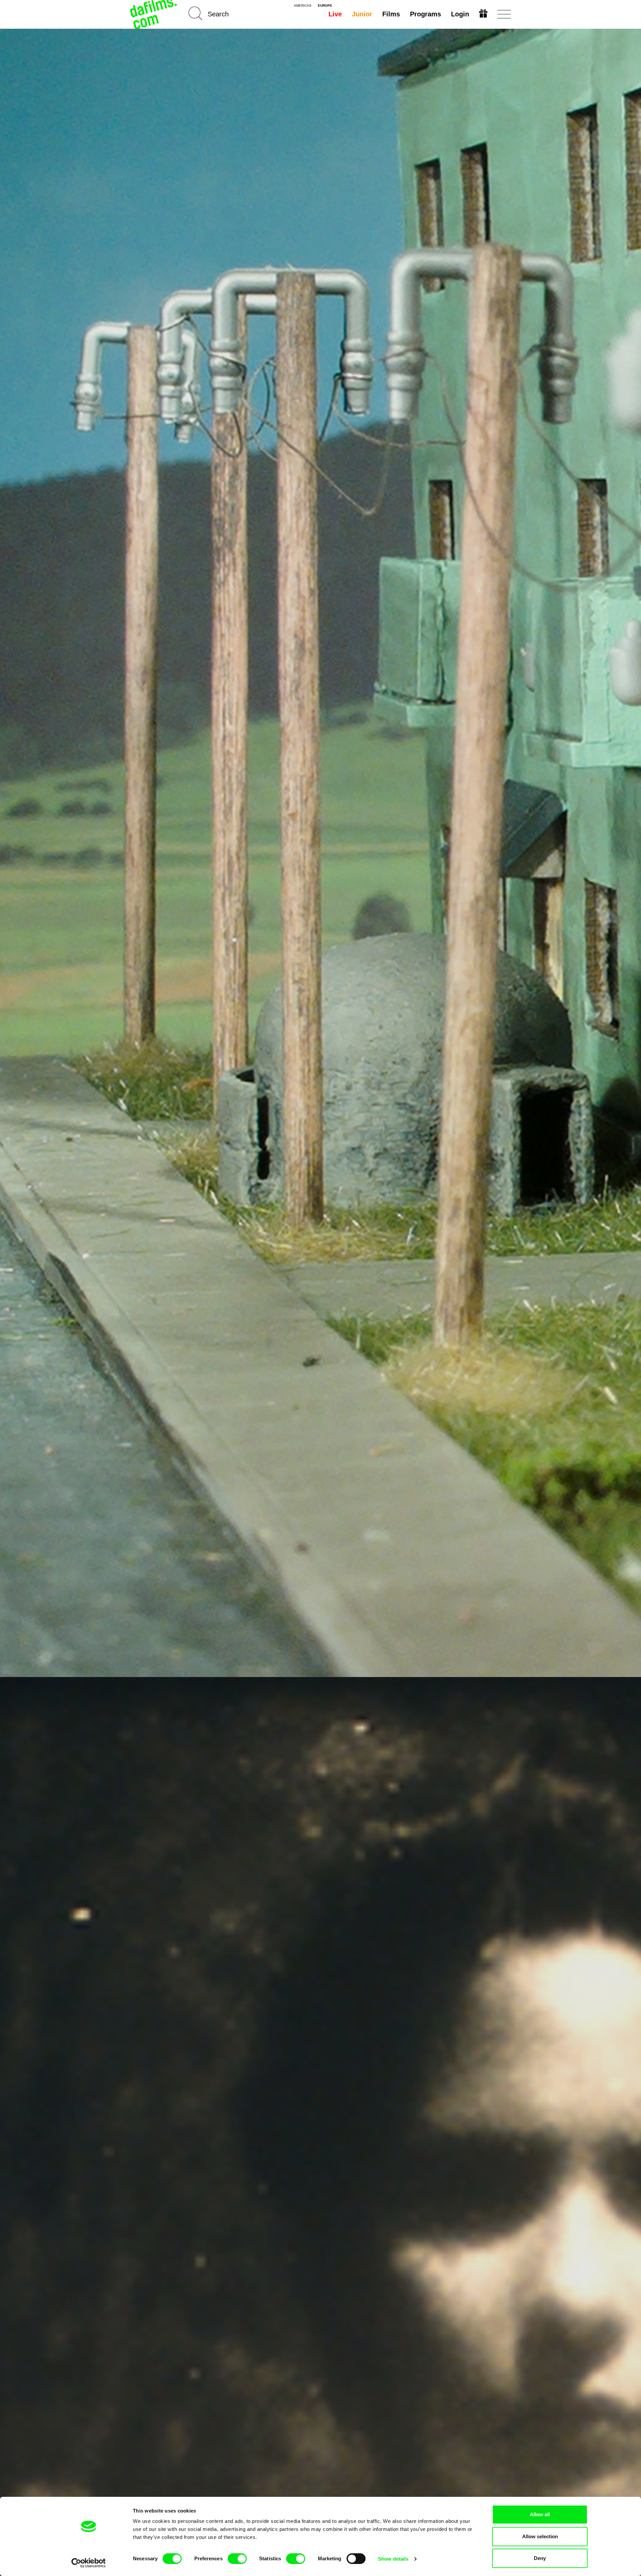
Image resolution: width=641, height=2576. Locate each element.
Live (335, 14)
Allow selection (540, 2536)
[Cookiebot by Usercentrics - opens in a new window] (89, 2563)
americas (303, 6)
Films (391, 14)
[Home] (154, 14)
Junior (362, 14)
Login (460, 14)
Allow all (540, 2514)
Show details (393, 2559)
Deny (540, 2558)
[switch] (237, 2559)
